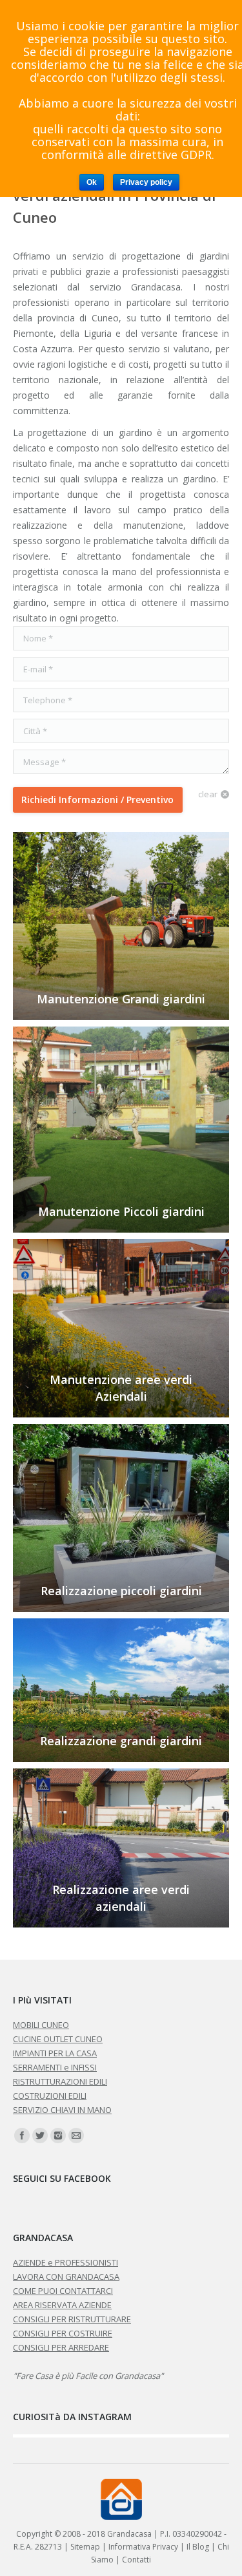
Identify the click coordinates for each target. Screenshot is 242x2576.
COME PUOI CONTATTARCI (63, 2291)
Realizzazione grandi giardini (121, 1741)
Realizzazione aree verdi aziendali (121, 1898)
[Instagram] (58, 2136)
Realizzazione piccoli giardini (121, 1591)
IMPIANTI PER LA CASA (55, 2053)
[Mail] (76, 2136)
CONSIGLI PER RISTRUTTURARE (72, 2319)
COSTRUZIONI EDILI (50, 2096)
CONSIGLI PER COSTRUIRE (63, 2333)
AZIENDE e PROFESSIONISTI (66, 2262)
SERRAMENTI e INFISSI (55, 2067)
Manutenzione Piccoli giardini (121, 1211)
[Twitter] (40, 2136)
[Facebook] (22, 2136)
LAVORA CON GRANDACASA (66, 2277)
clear (208, 794)
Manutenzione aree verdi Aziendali (121, 1388)
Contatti (136, 2560)
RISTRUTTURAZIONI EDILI (60, 2081)
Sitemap (85, 2547)
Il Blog (198, 2547)
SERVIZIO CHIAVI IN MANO (62, 2110)
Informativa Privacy (143, 2547)
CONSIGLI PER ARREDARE (61, 2347)
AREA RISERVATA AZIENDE (62, 2305)
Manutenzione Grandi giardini (121, 999)
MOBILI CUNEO (41, 2025)
